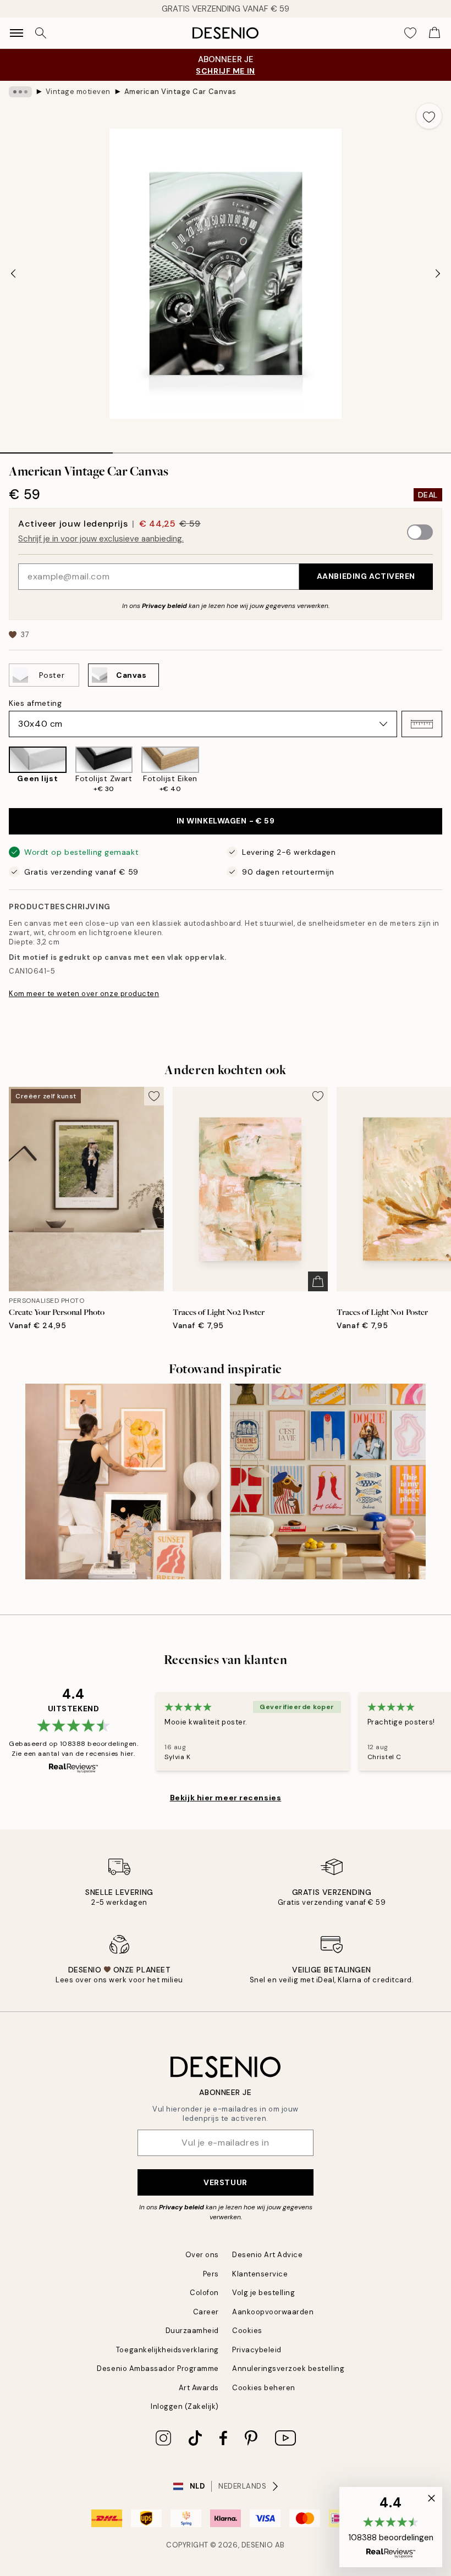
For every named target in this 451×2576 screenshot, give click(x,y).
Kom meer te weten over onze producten (84, 994)
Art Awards (199, 2388)
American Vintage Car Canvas (180, 92)
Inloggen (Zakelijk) (185, 2406)
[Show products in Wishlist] (410, 33)
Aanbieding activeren (366, 576)
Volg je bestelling (263, 2293)
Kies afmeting (35, 703)
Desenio (257, 2545)
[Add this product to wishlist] (429, 116)
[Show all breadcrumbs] (20, 92)
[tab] (56, 449)
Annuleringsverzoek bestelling (288, 2368)
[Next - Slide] (438, 274)
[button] (422, 724)
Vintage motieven (78, 92)
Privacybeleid (257, 2350)
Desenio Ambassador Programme (158, 2368)
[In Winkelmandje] (318, 1281)
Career (206, 2312)
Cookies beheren (264, 2388)
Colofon (204, 2293)
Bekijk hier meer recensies (226, 1798)
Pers (211, 2274)
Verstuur (225, 2182)
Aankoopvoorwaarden (273, 2312)
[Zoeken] (41, 33)
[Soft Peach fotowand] (123, 1482)
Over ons (202, 2255)
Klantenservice (260, 2274)
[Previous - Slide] (13, 274)
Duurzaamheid (192, 2331)
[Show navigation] (16, 33)
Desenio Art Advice (267, 2255)
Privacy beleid (164, 606)
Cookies (247, 2331)
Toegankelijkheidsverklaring (167, 2350)
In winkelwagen (226, 821)
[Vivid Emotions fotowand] (328, 1482)
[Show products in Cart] (435, 33)
